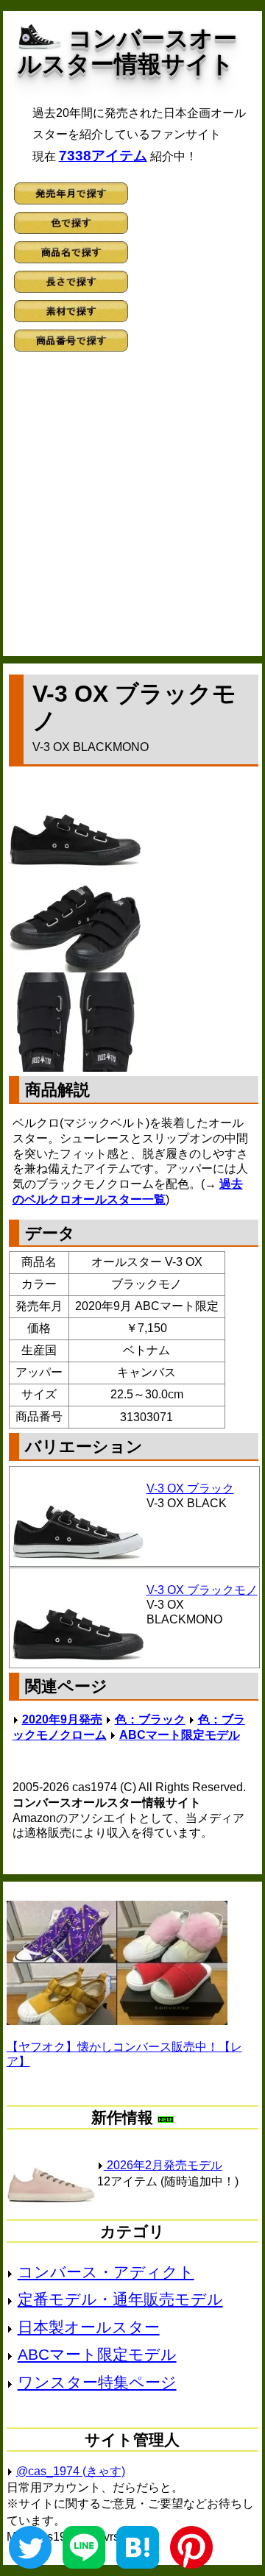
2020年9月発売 (62, 1719)
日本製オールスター (89, 2327)
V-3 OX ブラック (190, 1488)
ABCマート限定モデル (180, 1735)
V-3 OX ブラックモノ (202, 1590)
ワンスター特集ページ (97, 2382)
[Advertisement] (132, 509)
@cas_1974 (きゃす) (71, 2471)
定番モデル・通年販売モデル (120, 2299)
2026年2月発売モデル (163, 2165)
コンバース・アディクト (106, 2272)
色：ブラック (150, 1719)
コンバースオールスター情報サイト (127, 51)
